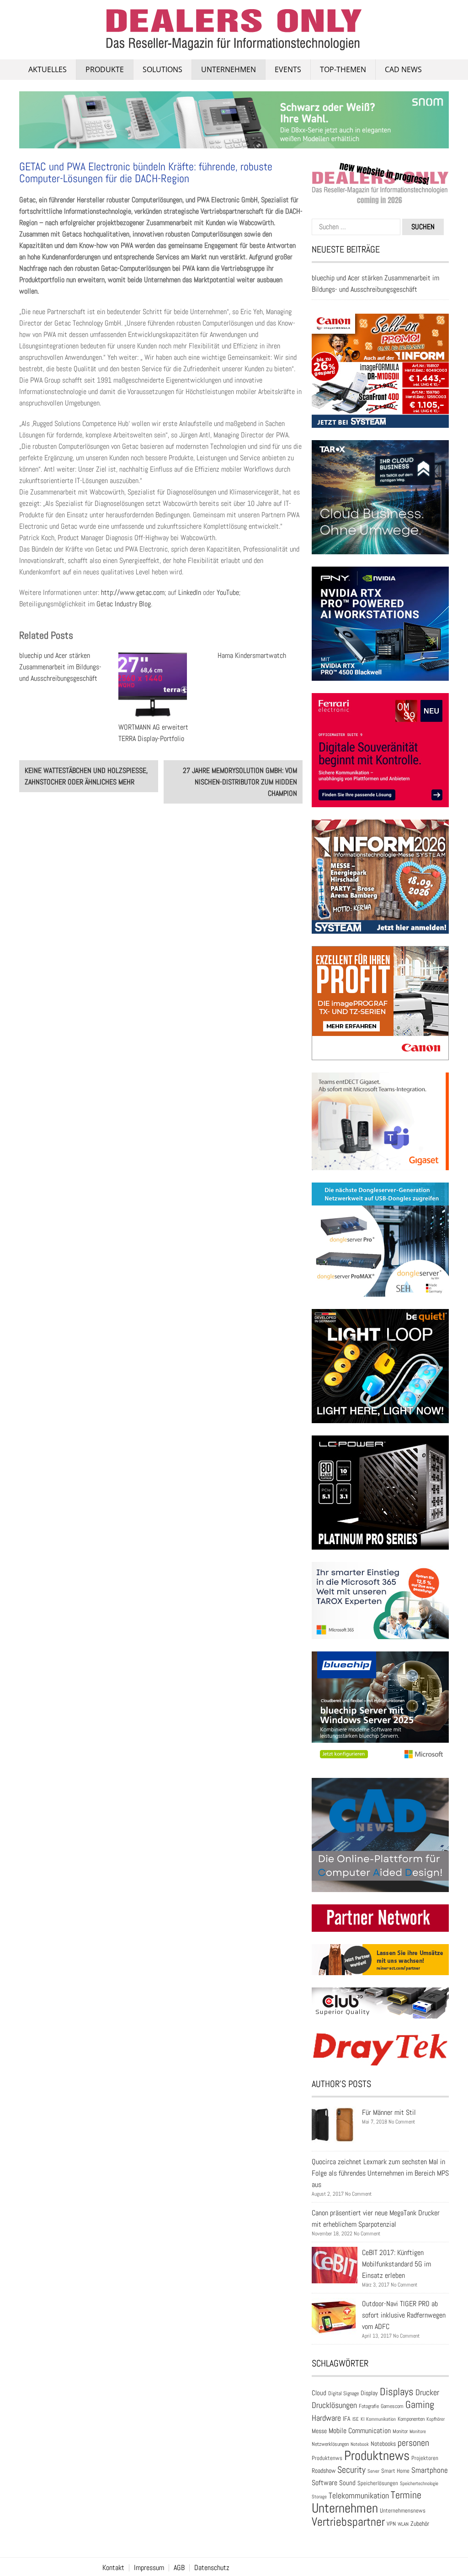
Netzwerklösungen (330, 2444)
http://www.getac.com (133, 592)
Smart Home (395, 2471)
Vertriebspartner (348, 2522)
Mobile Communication (360, 2431)
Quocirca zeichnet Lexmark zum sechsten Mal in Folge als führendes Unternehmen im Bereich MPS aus (380, 2173)
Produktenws (327, 2458)
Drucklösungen (334, 2405)
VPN (391, 2524)
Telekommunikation (359, 2495)
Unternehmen (229, 69)
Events (288, 69)
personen (413, 2443)
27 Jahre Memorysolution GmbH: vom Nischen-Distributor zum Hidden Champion (240, 782)
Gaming (420, 2405)
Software (324, 2483)
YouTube (228, 592)
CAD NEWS (403, 69)
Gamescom (392, 2406)
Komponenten (411, 2419)
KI (362, 2419)
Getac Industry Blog (124, 604)
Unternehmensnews (403, 2510)
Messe (319, 2431)
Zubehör (420, 2523)
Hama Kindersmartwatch (252, 655)
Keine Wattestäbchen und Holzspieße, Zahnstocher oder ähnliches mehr (86, 776)
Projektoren (425, 2458)
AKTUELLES (48, 69)
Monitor (400, 2431)
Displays (397, 2392)
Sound (347, 2483)
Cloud (319, 2393)
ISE (356, 2419)
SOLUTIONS (162, 69)
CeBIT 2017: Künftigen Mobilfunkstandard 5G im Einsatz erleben (396, 2264)
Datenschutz (212, 2568)
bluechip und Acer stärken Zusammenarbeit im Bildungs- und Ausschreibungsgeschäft (60, 667)
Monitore (418, 2431)
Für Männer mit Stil (389, 2112)
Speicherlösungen (378, 2483)
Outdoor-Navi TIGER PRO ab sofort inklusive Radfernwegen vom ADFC (404, 2315)
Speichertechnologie (419, 2483)
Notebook (360, 2444)
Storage (319, 2497)
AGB (179, 2568)
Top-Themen (343, 69)
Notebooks (383, 2444)
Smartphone (430, 2470)
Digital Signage (343, 2393)
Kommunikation (381, 2419)
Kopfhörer (436, 2419)
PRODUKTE (105, 69)
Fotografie (369, 2406)
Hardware (326, 2418)
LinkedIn (191, 592)
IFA (347, 2418)
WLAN (403, 2524)
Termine (406, 2495)
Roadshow (324, 2471)
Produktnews (377, 2455)
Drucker (427, 2392)
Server (373, 2471)
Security (351, 2470)
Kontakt (113, 2568)
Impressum (149, 2568)
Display (369, 2393)
